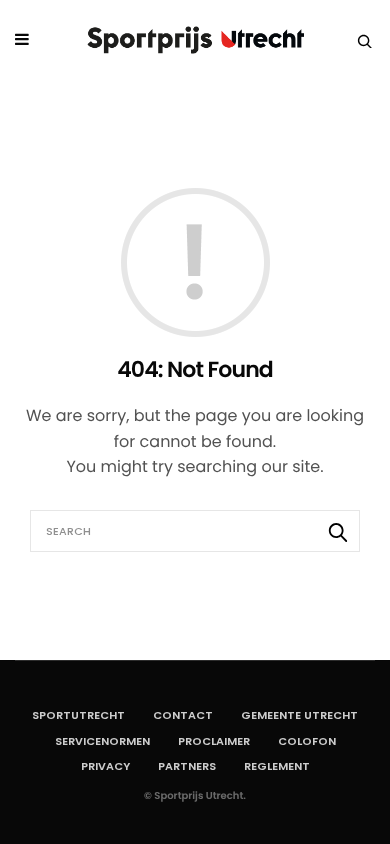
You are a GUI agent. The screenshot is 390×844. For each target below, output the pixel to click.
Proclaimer (214, 741)
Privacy (105, 766)
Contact (183, 715)
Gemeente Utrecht (299, 715)
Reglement (277, 766)
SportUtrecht (78, 715)
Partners (187, 766)
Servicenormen (102, 741)
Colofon (307, 741)
